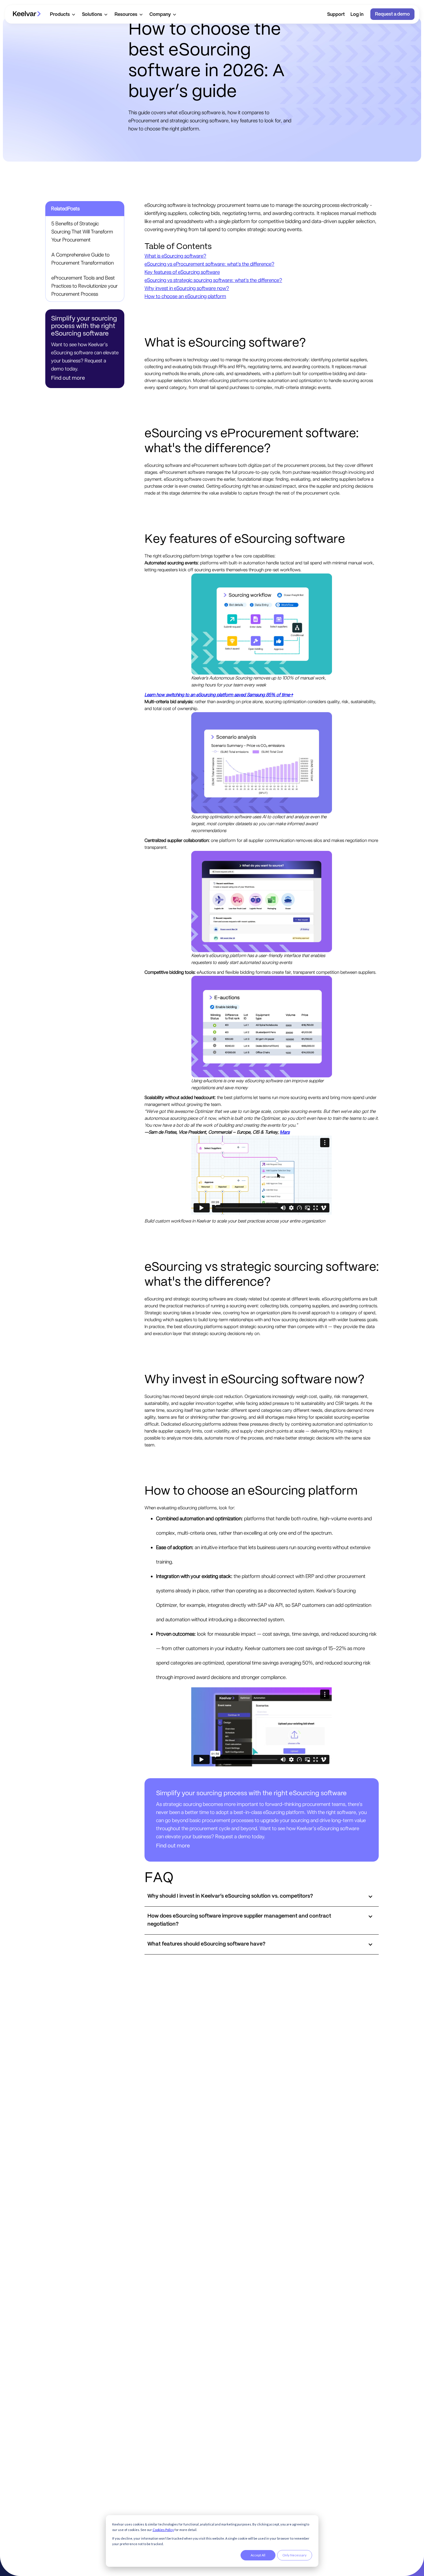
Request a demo (392, 14)
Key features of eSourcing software (182, 272)
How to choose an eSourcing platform (185, 296)
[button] (62, 14)
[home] (27, 14)
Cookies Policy (163, 2530)
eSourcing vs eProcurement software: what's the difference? (209, 264)
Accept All (258, 2555)
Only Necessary (294, 2555)
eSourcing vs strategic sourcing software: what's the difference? (213, 280)
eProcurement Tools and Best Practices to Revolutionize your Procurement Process (85, 286)
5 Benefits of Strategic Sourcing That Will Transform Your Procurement (82, 232)
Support (336, 15)
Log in (357, 15)
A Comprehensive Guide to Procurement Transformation (82, 259)
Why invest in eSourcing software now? (187, 288)
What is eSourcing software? (175, 256)
